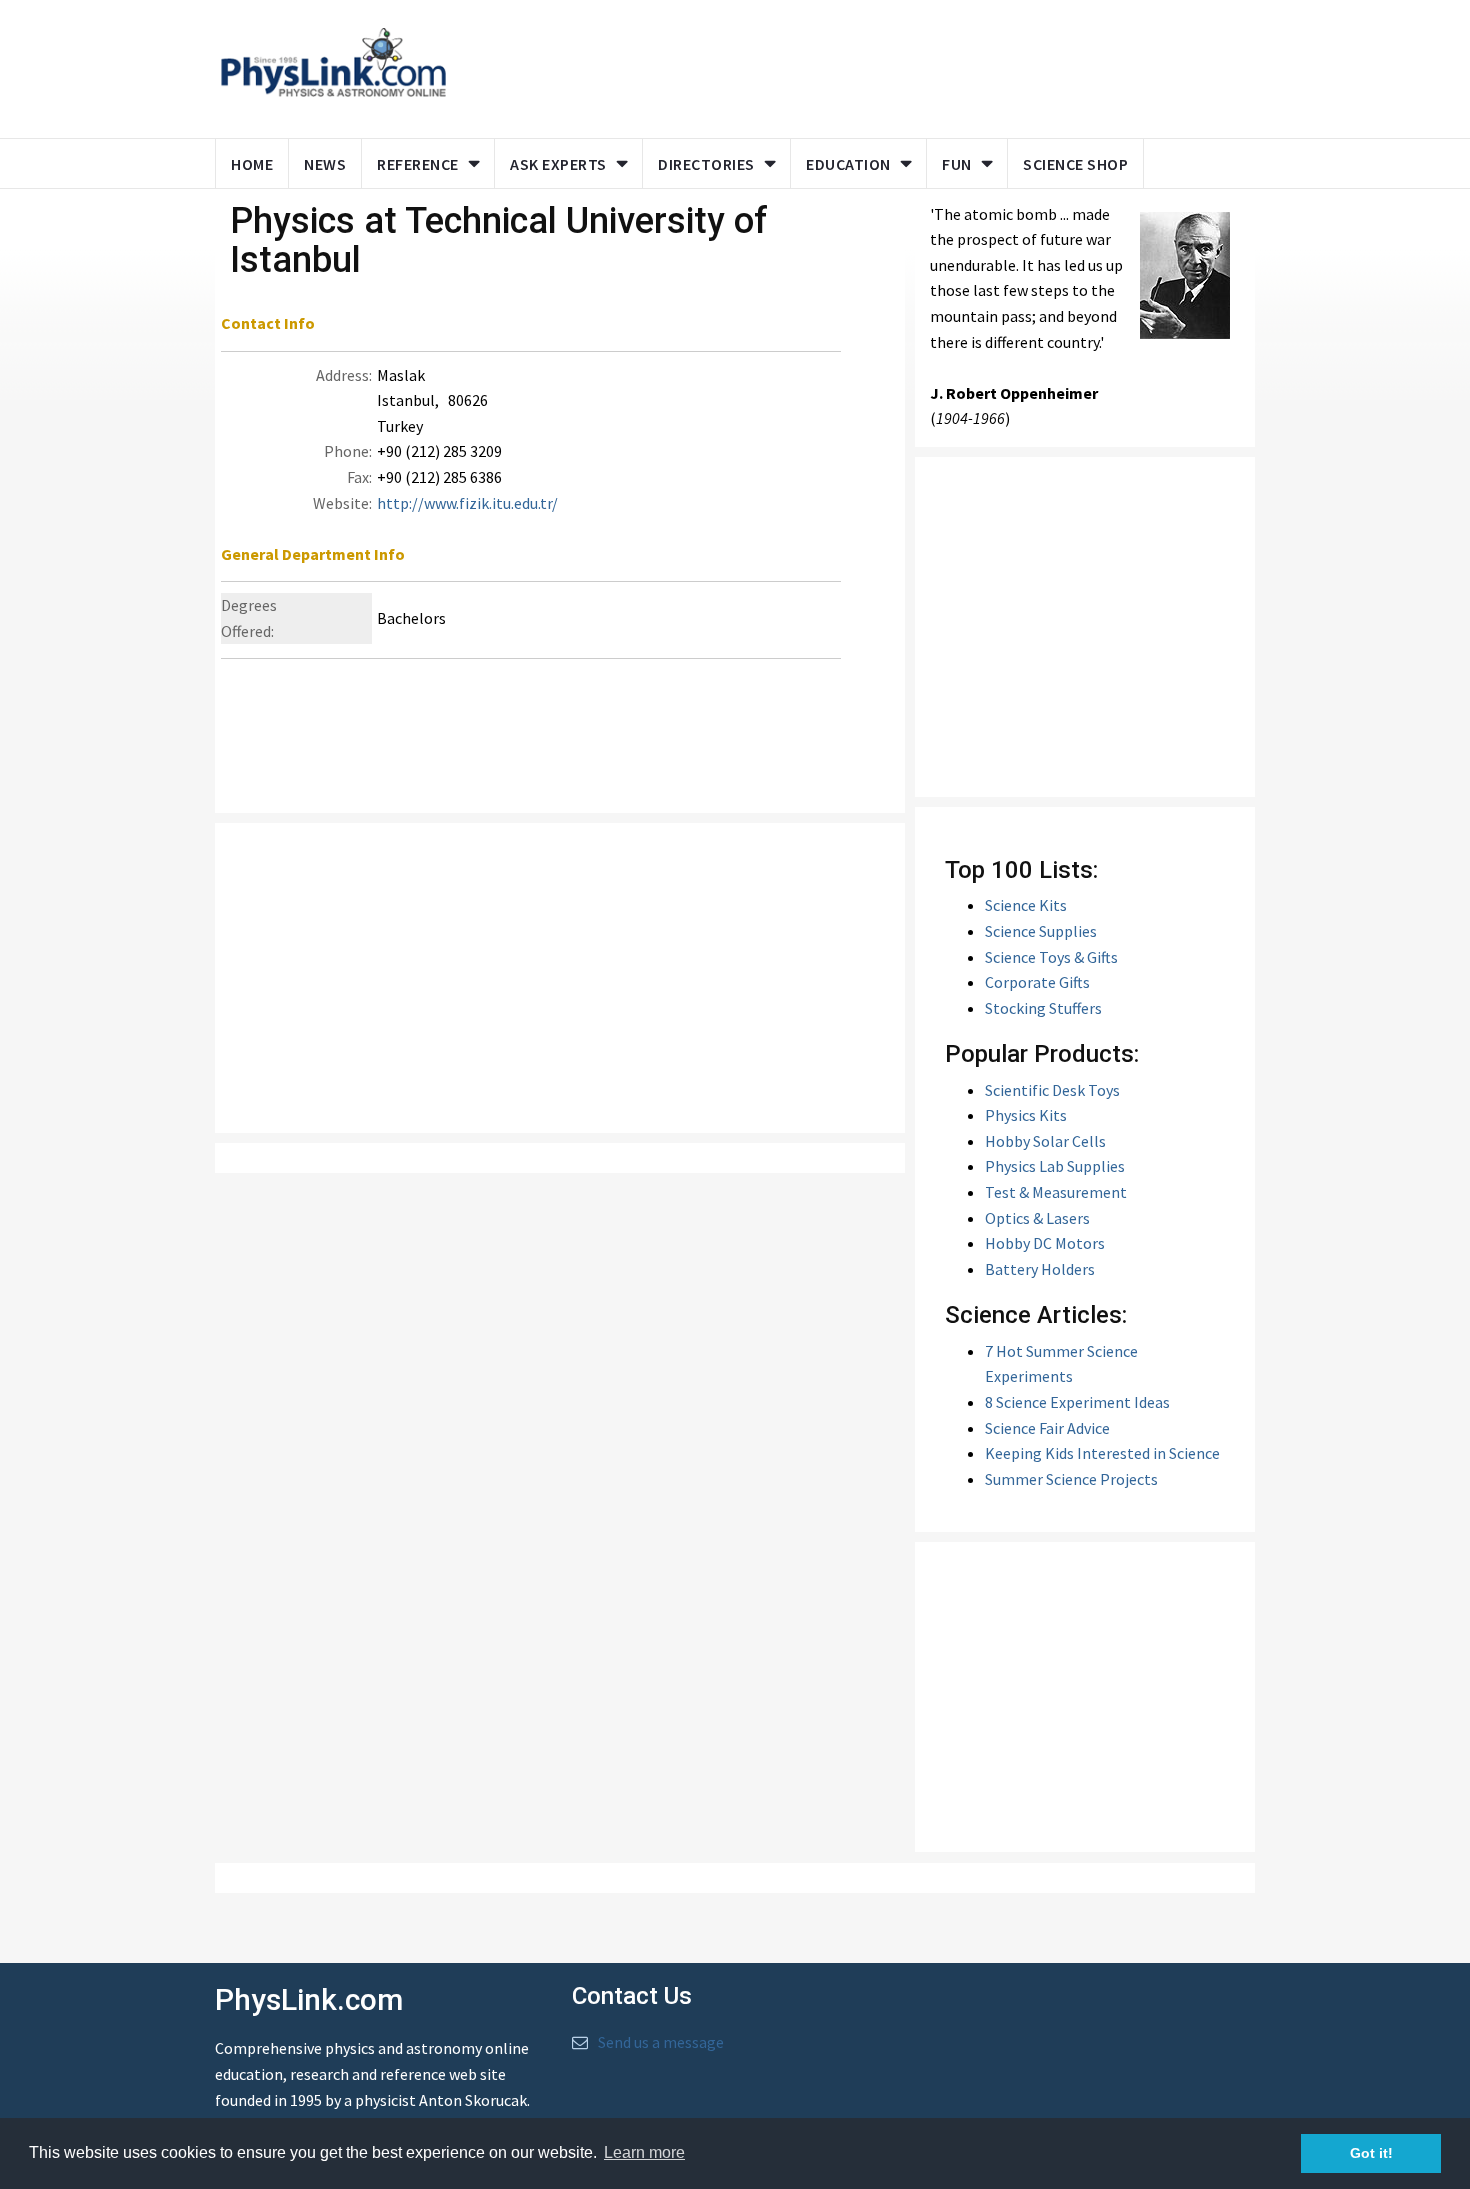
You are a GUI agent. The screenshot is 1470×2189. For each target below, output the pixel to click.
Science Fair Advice (1047, 1428)
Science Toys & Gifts (1051, 957)
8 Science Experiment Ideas (1077, 1402)
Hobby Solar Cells (1045, 1141)
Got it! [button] (1371, 2153)
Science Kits (1026, 905)
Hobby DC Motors (1045, 1243)
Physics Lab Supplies (1055, 1166)
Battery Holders (1040, 1269)
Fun (957, 164)
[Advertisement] (847, 65)
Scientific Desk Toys (1052, 1090)
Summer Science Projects (1071, 1479)
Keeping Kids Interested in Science (1102, 1453)
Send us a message (661, 2042)
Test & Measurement (1056, 1192)
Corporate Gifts (1037, 982)
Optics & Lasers (1037, 1218)
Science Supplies (1041, 931)
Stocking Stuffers (1043, 1008)
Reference (418, 164)
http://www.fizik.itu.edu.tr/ (467, 503)
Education (848, 164)
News (325, 164)
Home (252, 164)
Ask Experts (558, 164)
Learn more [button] (644, 2152)
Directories (706, 164)
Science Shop (1075, 164)
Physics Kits (1026, 1115)
